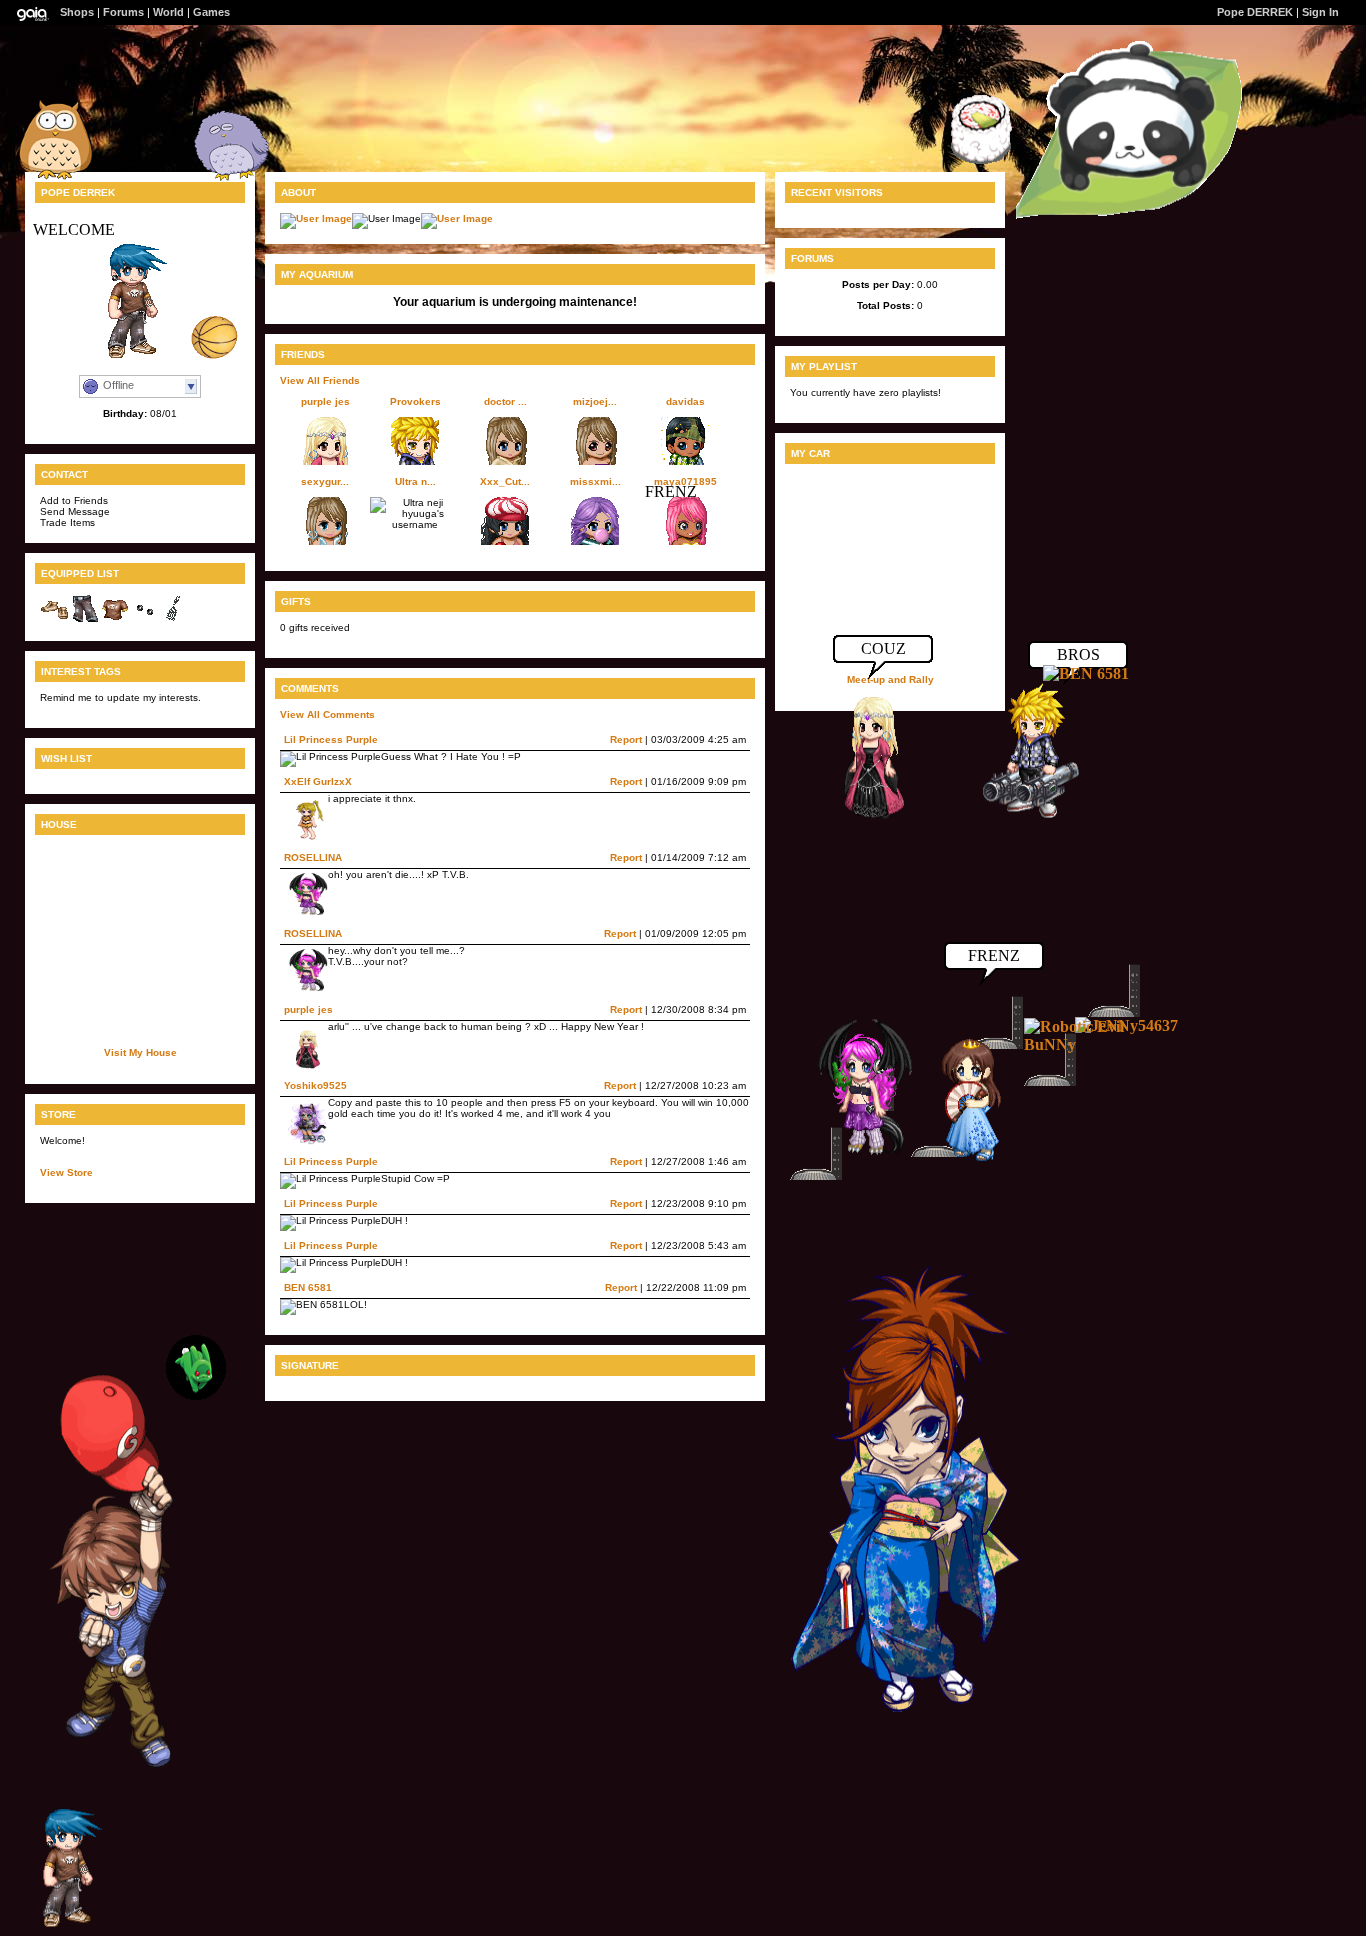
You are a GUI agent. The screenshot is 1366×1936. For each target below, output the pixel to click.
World (168, 12)
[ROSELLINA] (854, 1155)
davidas (685, 401)
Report (626, 739)
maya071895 (685, 481)
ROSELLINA (313, 857)
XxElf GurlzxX (318, 781)
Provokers (415, 401)
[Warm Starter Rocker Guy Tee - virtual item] (115, 620)
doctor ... (505, 401)
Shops (77, 12)
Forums (123, 12)
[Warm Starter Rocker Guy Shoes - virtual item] (55, 620)
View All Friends (320, 380)
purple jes (325, 401)
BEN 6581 (308, 1287)
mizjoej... (595, 401)
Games (211, 12)
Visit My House (140, 1052)
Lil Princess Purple (331, 739)
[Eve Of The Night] (963, 1159)
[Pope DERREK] (75, 1926)
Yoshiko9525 (315, 1085)
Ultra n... (415, 481)
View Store (66, 1172)
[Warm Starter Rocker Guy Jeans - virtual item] (85, 620)
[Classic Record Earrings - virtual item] (145, 620)
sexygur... (325, 481)
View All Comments (327, 714)
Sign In (1320, 12)
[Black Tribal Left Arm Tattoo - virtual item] (175, 620)
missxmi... (595, 481)
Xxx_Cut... (505, 481)
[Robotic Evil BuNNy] (1084, 1044)
